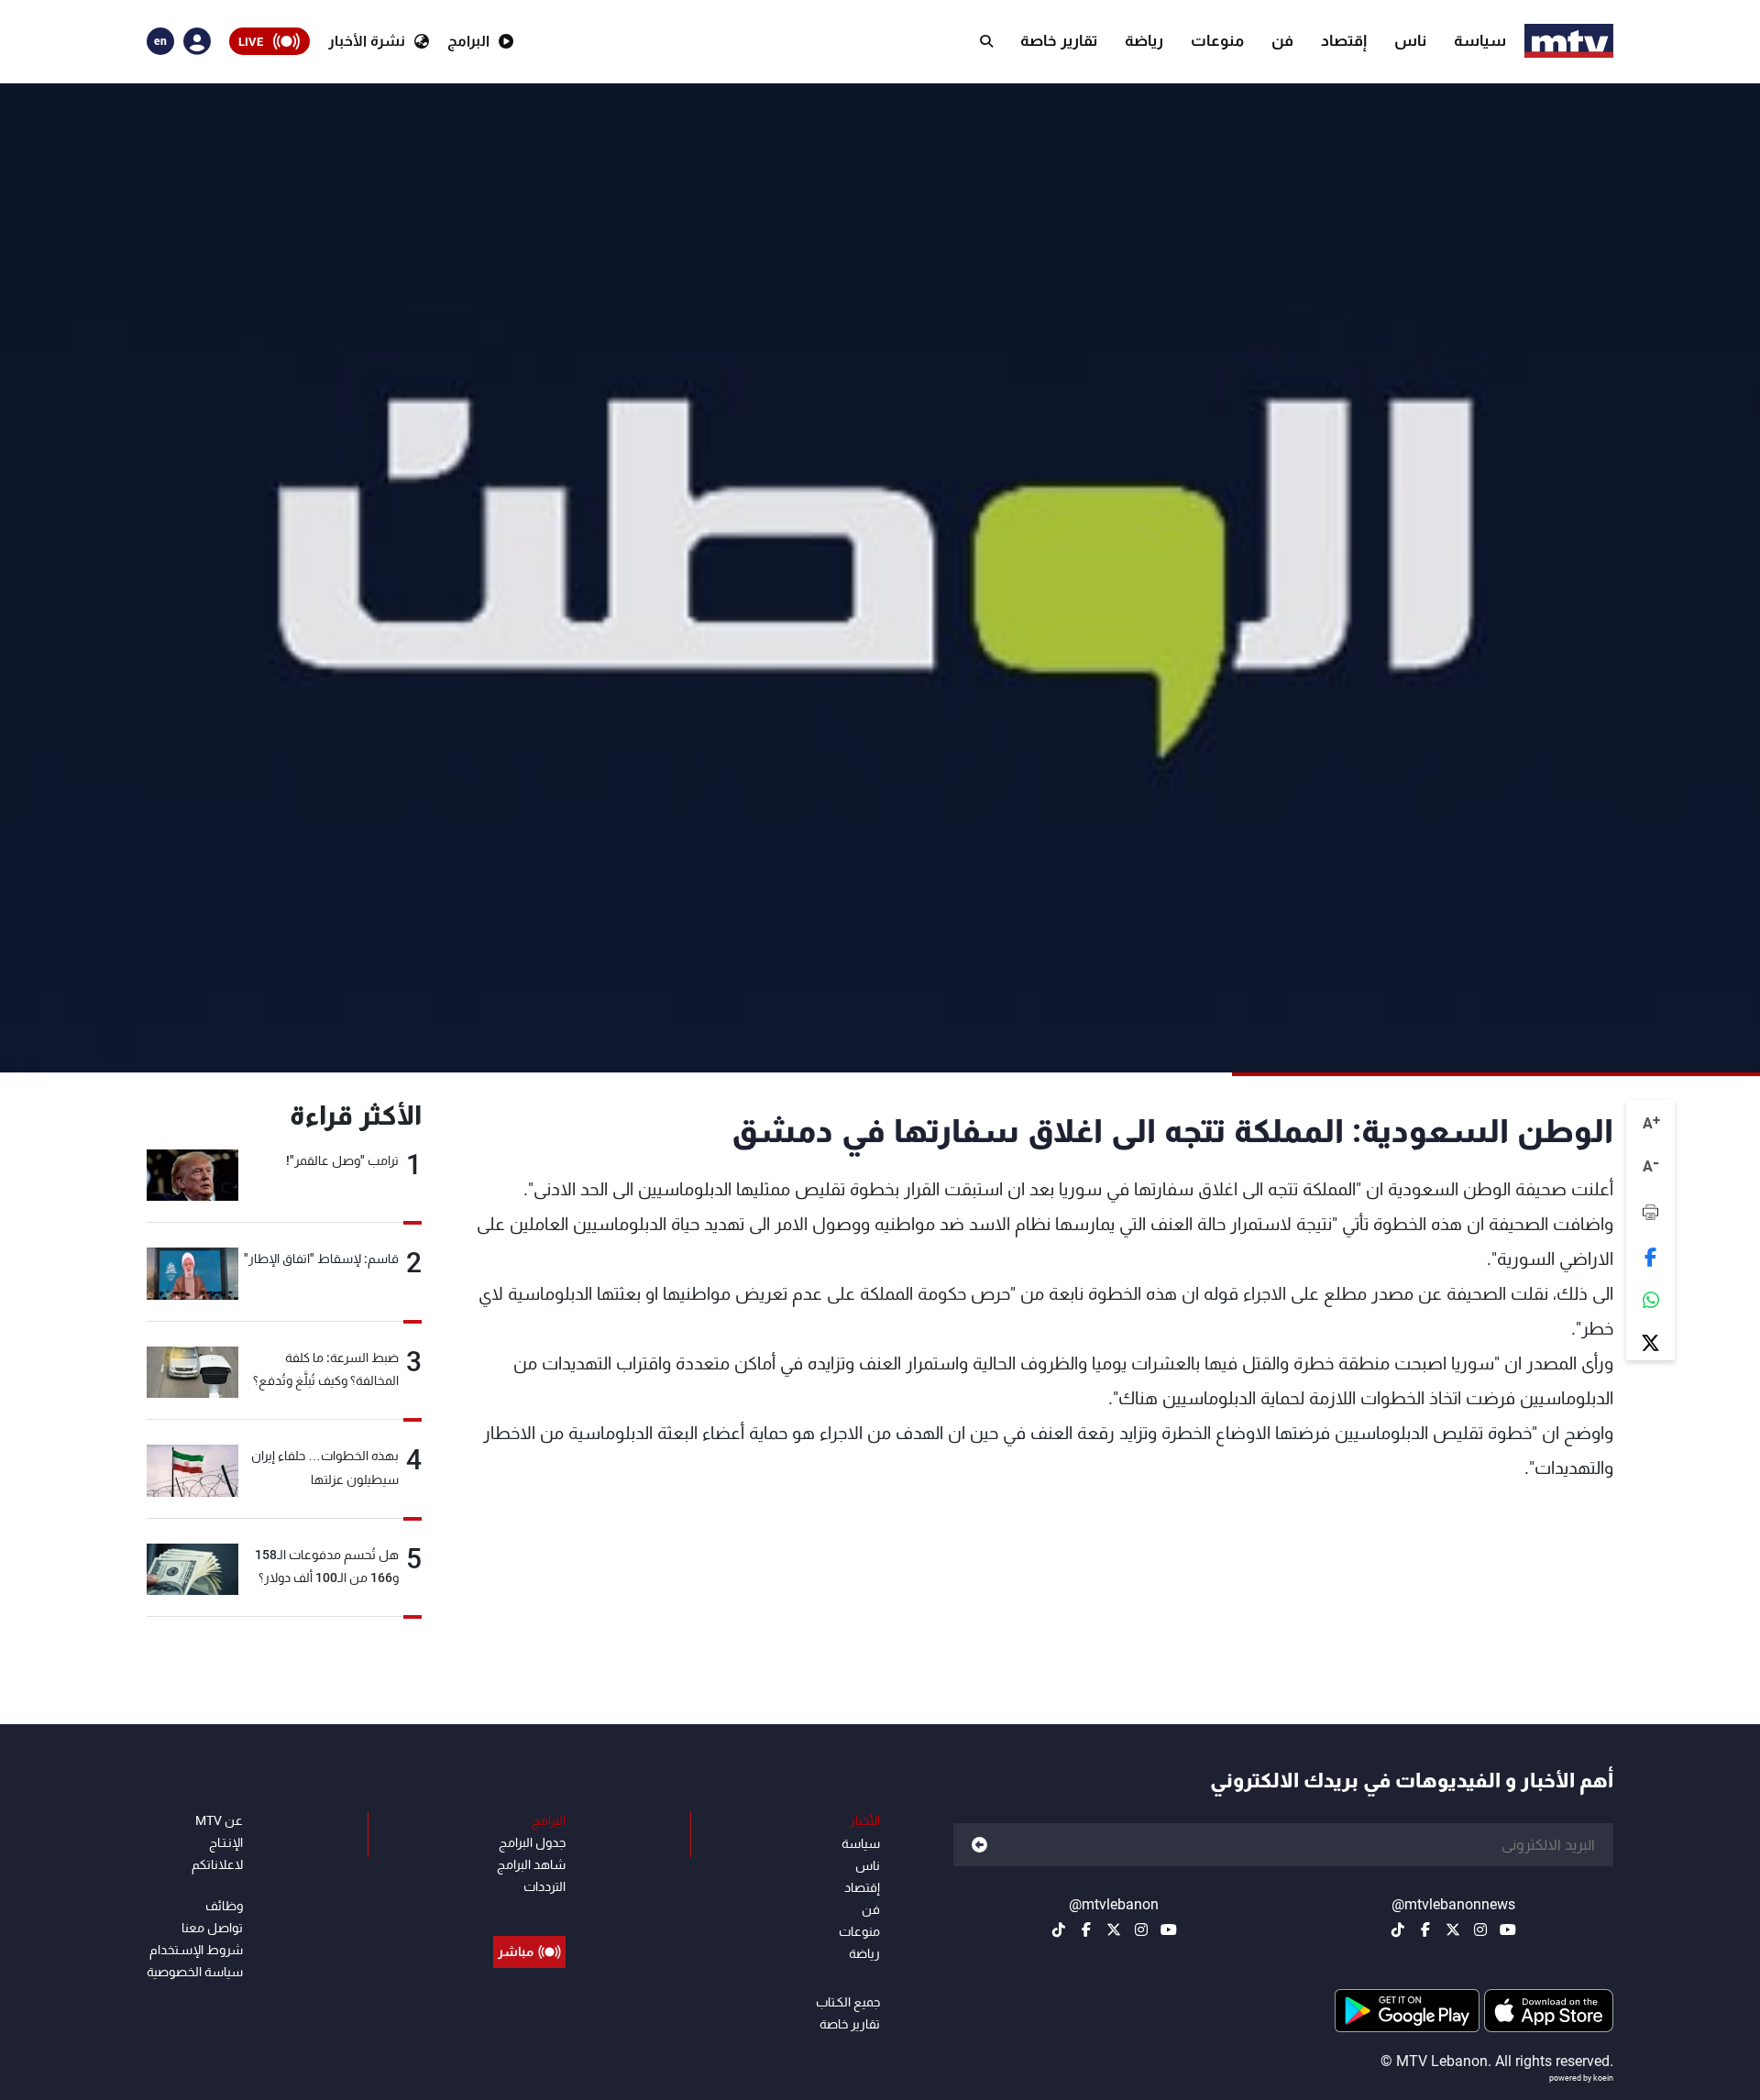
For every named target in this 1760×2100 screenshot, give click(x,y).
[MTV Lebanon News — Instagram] (1480, 1930)
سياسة (1480, 40)
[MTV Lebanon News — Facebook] (1425, 1930)
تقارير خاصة (1059, 40)
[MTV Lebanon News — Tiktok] (1398, 1930)
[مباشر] (529, 1910)
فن (1282, 40)
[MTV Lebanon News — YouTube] (1508, 1930)
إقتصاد (1344, 40)
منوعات (1217, 40)
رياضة (1144, 40)
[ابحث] (986, 41)
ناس (1410, 40)
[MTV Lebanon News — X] (1453, 1930)
